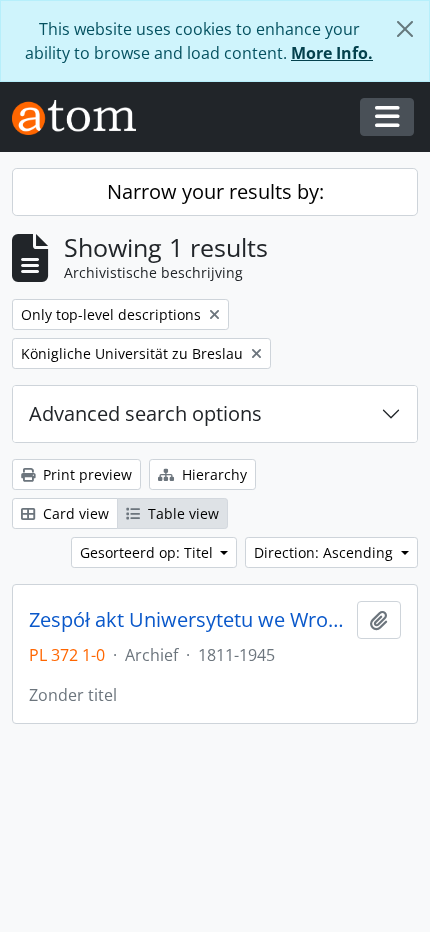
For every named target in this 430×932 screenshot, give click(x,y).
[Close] (405, 29)
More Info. (332, 53)
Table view (181, 513)
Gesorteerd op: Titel (148, 552)
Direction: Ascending (325, 552)
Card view (74, 513)
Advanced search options (145, 413)
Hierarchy (212, 474)
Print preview (85, 474)
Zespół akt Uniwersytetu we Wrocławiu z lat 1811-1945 (189, 620)
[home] (82, 117)
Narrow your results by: (215, 191)
